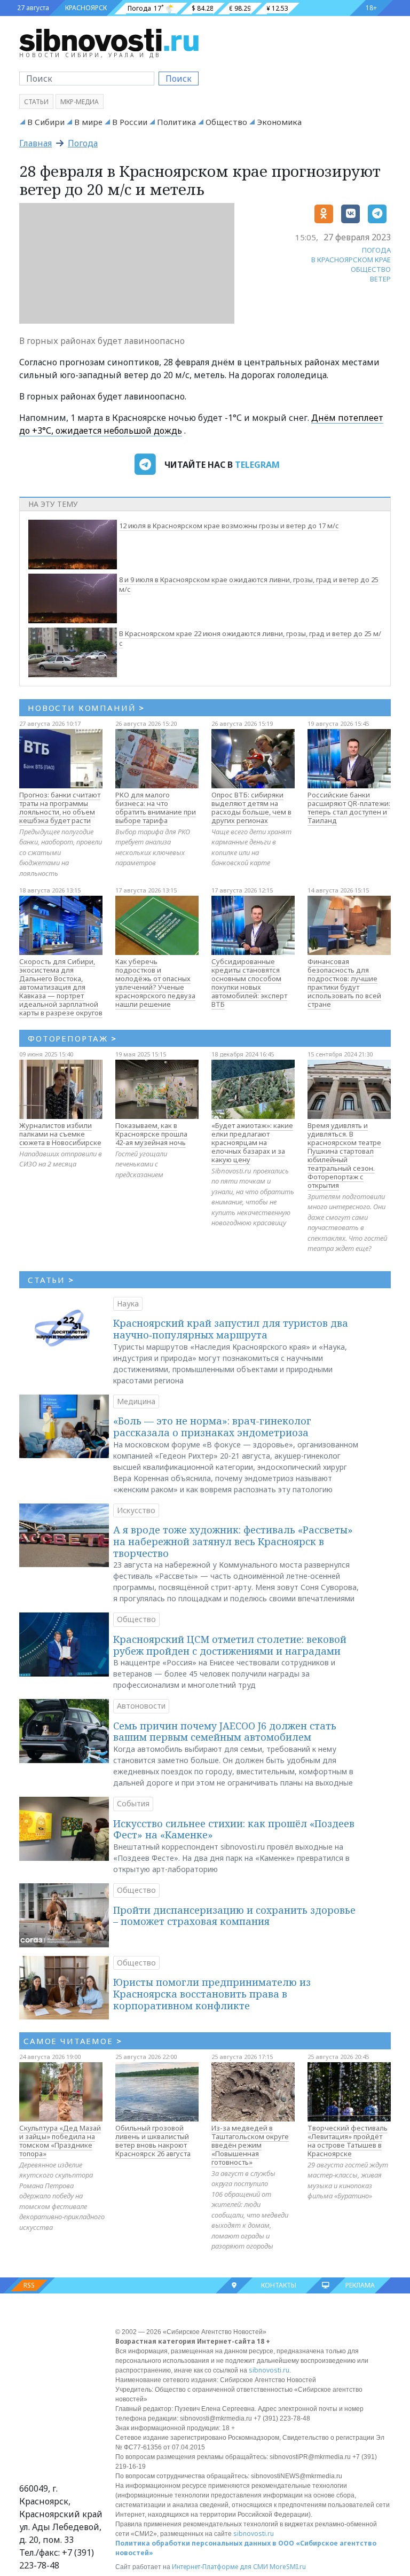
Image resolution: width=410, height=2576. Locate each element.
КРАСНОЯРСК (86, 8)
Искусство (136, 1510)
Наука (128, 1303)
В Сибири (46, 122)
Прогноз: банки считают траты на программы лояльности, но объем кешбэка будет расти (60, 808)
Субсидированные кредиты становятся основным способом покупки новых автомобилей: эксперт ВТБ (249, 983)
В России (130, 122)
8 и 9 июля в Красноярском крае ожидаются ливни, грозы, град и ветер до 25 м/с (249, 584)
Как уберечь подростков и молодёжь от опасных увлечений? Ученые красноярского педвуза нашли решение (155, 983)
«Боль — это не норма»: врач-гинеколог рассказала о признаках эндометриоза (212, 1427)
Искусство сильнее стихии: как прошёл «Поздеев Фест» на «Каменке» (234, 1829)
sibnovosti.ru (269, 2370)
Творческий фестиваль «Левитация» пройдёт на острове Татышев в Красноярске (348, 2141)
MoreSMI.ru (288, 2567)
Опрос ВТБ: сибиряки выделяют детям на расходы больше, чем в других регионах (251, 808)
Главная (36, 143)
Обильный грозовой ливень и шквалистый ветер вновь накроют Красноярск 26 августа (153, 2141)
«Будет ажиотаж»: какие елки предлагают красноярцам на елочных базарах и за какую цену (252, 1142)
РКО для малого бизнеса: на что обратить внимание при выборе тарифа (156, 808)
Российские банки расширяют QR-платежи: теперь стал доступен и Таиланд (349, 808)
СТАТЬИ (51, 1280)
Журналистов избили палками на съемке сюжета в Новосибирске (60, 1134)
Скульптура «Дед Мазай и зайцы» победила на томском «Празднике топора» (60, 2141)
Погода (139, 8)
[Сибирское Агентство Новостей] (109, 40)
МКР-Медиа (80, 102)
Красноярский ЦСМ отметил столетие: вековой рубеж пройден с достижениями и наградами (230, 1645)
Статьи (36, 102)
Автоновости (141, 1706)
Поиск (179, 79)
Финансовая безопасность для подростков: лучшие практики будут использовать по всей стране (344, 983)
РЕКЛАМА (360, 2285)
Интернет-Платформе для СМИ (220, 2567)
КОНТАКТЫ (279, 2285)
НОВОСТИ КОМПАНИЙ (86, 708)
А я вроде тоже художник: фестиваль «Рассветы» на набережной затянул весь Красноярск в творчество (233, 1541)
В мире (88, 122)
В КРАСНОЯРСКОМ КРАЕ (351, 260)
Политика (176, 122)
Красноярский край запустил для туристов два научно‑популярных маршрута (231, 1329)
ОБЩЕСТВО (371, 269)
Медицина (136, 1401)
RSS (29, 2285)
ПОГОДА (376, 250)
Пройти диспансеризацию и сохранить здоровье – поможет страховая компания (234, 1916)
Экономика (279, 122)
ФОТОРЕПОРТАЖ (72, 1038)
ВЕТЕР (380, 279)
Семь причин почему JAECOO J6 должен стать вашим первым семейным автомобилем (225, 1732)
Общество (226, 122)
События (133, 1803)
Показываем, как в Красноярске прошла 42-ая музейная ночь (151, 1134)
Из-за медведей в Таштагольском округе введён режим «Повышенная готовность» (250, 2145)
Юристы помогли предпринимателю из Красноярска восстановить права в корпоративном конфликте (212, 1994)
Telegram (257, 465)
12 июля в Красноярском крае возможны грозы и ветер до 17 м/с (229, 526)
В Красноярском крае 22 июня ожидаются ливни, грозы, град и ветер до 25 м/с (250, 638)
